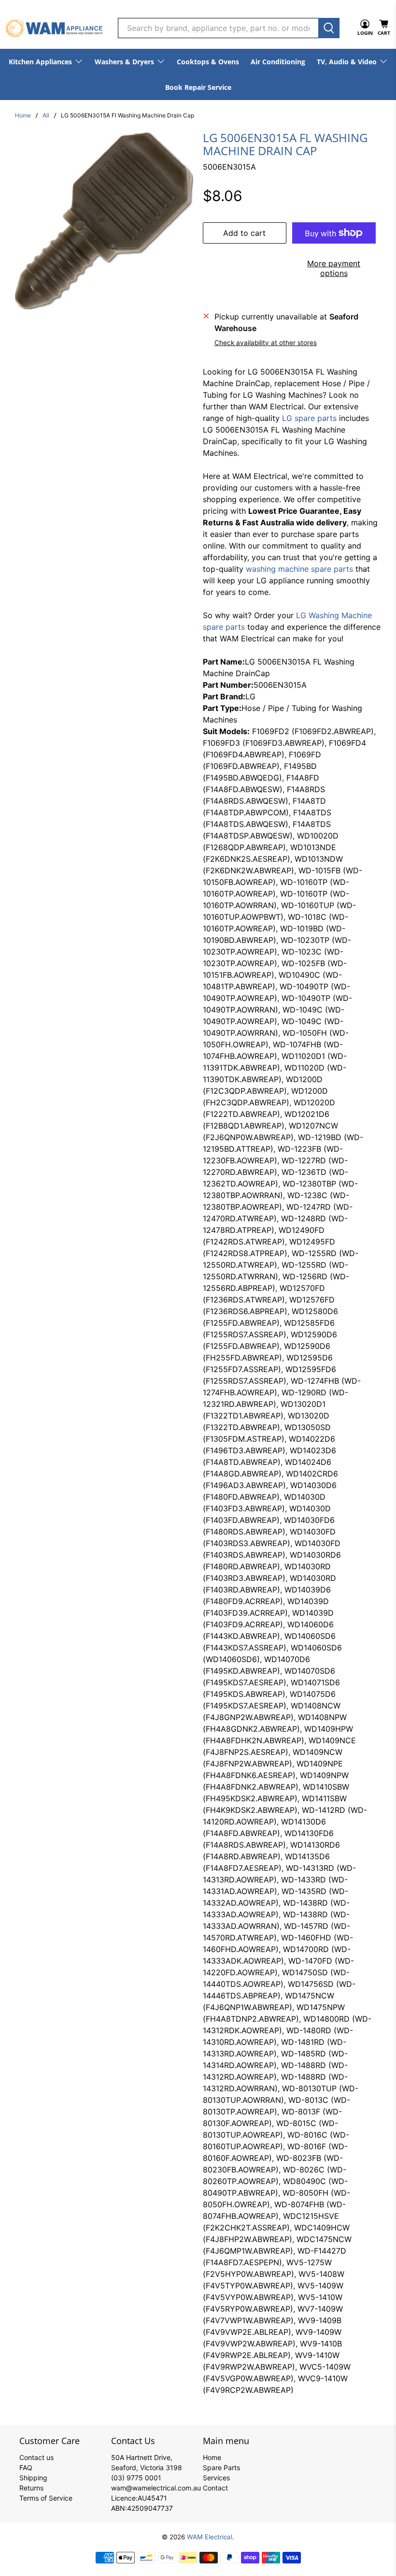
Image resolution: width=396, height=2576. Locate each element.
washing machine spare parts (299, 569)
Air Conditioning (278, 62)
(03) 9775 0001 (136, 2478)
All (46, 116)
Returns (31, 2488)
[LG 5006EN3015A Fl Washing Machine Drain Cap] (104, 220)
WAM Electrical (210, 2537)
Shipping (33, 2478)
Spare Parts (221, 2467)
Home (23, 116)
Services (216, 2478)
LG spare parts (309, 418)
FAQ (26, 2467)
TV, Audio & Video (347, 62)
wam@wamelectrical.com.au (156, 2488)
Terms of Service (46, 2498)
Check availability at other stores (266, 343)
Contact (215, 2488)
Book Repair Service (198, 87)
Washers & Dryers (124, 62)
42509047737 (150, 2508)
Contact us (36, 2457)
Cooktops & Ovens (208, 62)
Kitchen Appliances (40, 62)
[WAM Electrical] (54, 28)
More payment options (334, 268)
